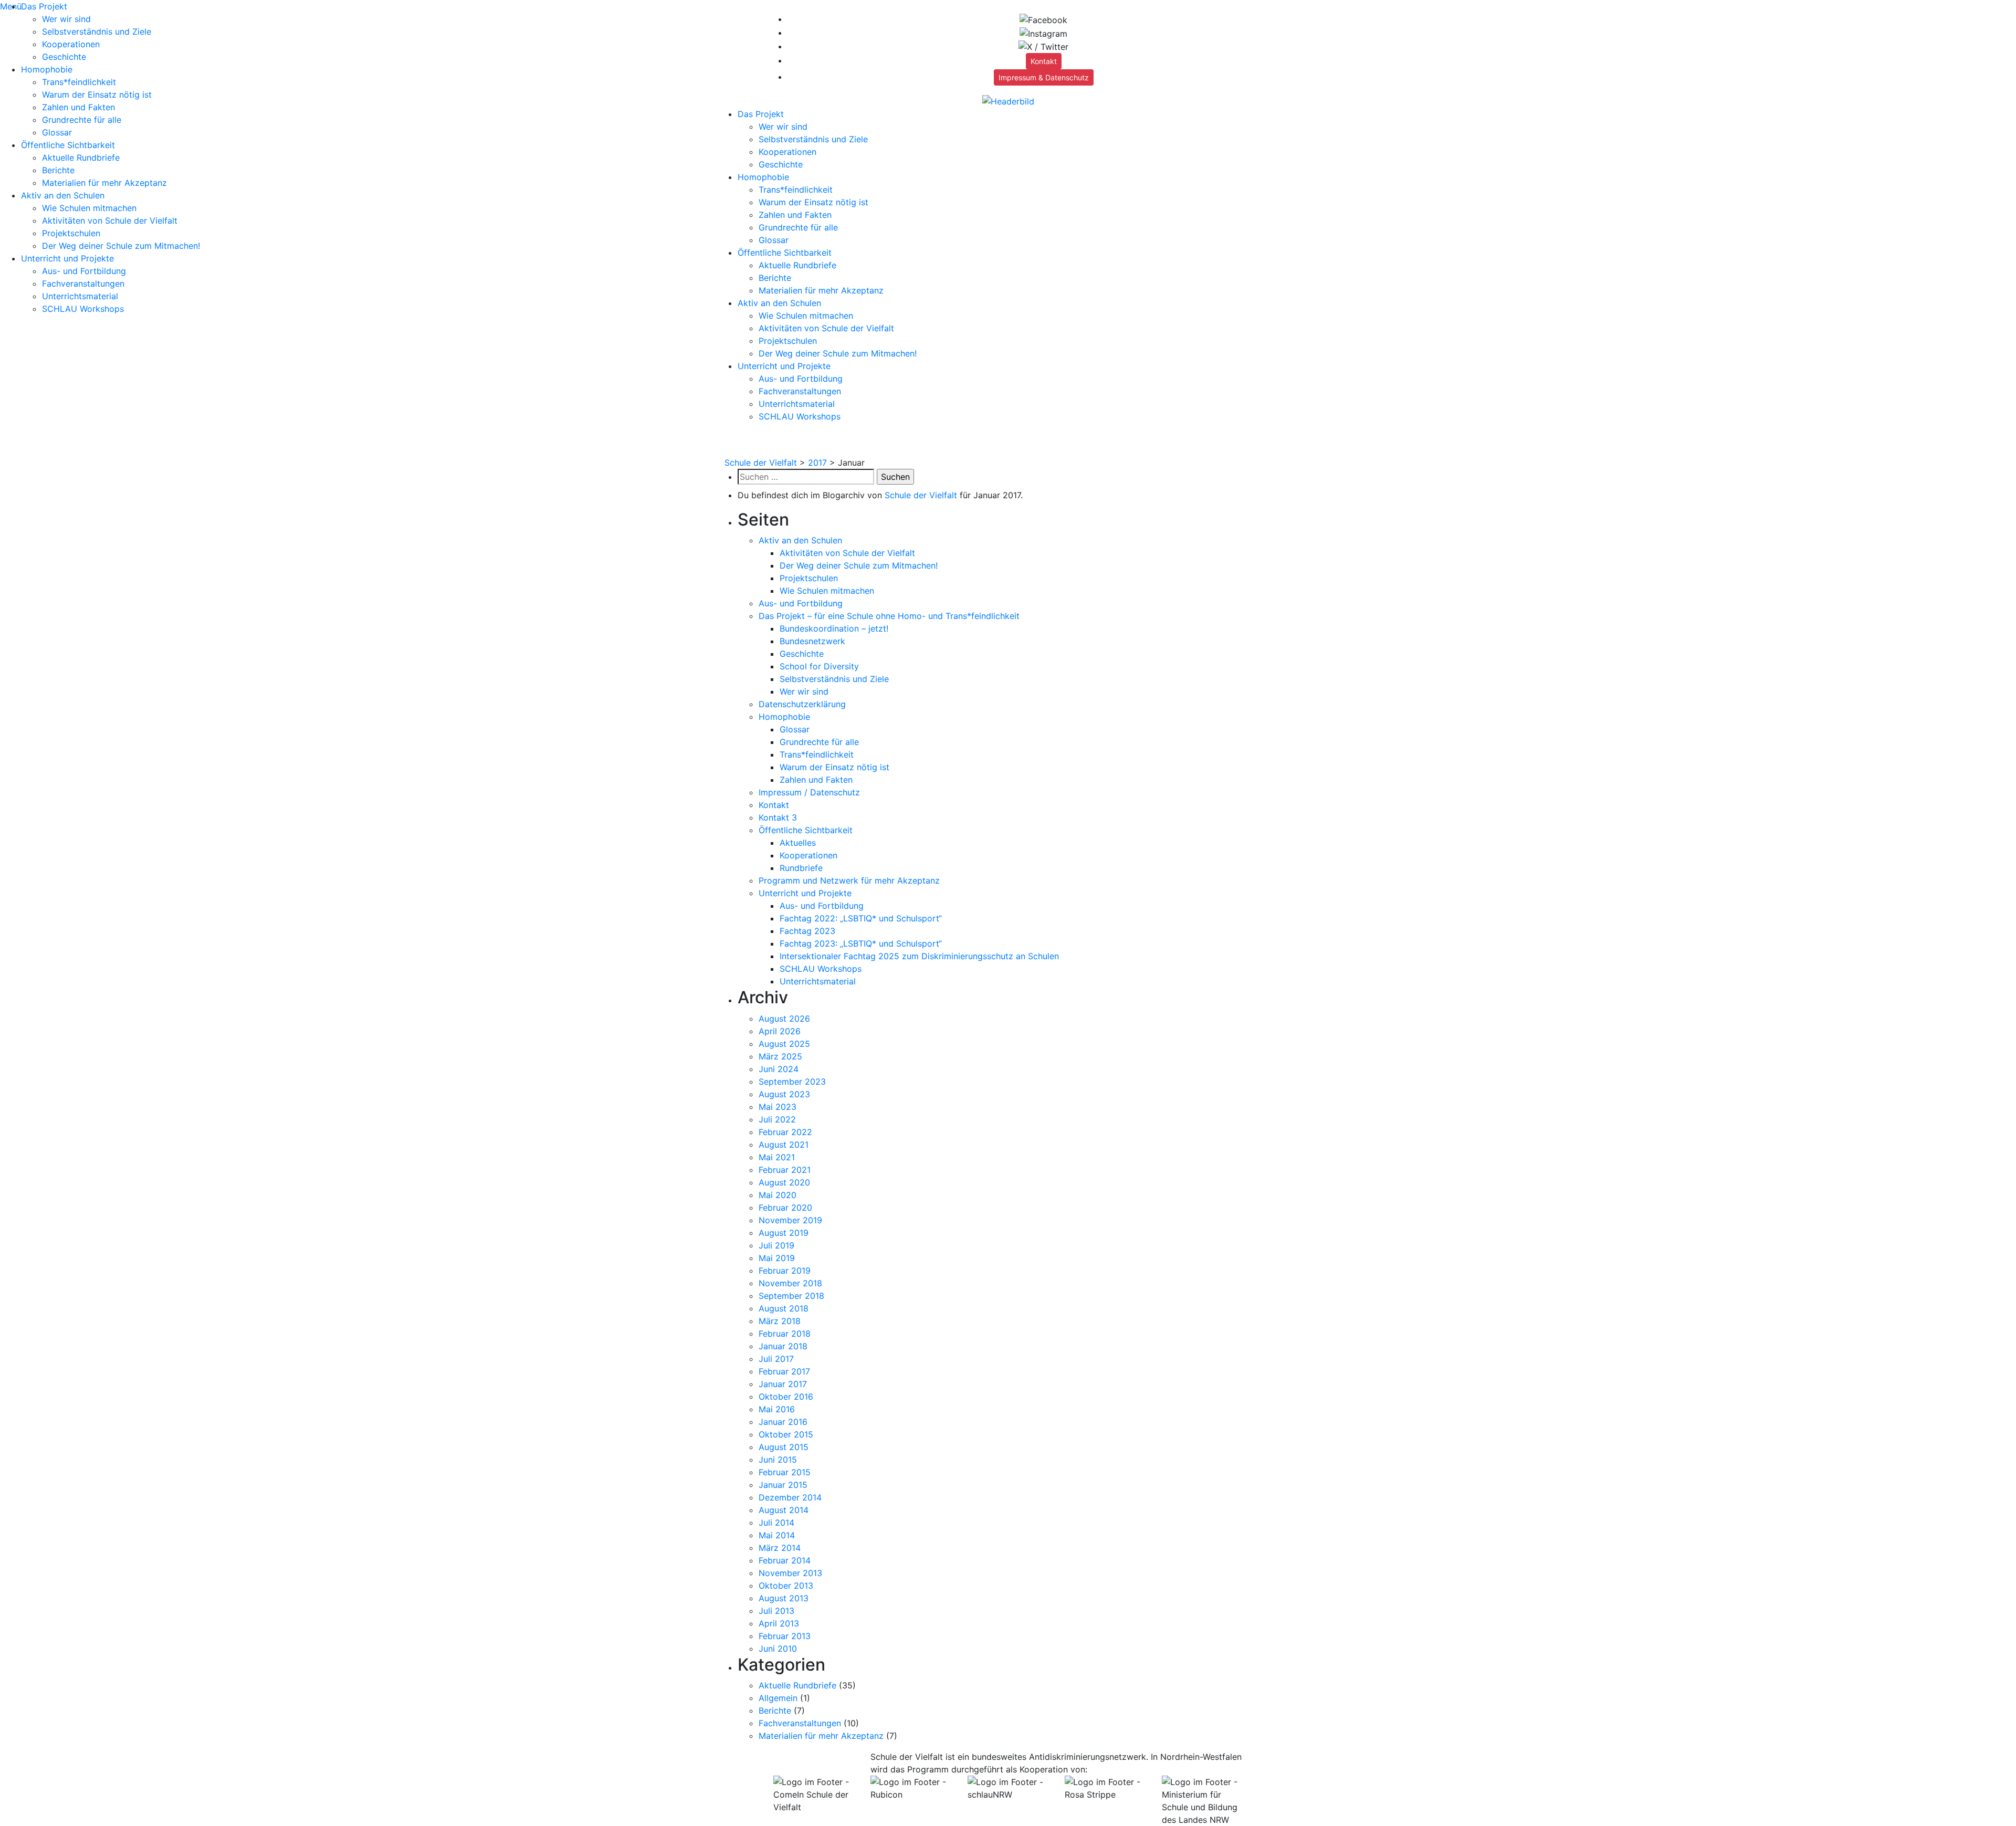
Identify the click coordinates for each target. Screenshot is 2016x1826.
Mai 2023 (778, 1107)
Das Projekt (44, 6)
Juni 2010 (778, 1649)
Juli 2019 (776, 1245)
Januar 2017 (783, 1384)
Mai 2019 (777, 1258)
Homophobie (47, 69)
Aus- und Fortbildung (84, 271)
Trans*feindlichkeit (79, 82)
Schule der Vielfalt (921, 495)
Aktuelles (798, 843)
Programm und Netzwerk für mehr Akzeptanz (849, 880)
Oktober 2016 (786, 1397)
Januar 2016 (783, 1422)
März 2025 (780, 1056)
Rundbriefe (801, 868)
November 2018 (790, 1283)
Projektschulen (71, 233)
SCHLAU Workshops (83, 309)
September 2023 (792, 1082)
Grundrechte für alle (82, 120)
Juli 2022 (777, 1119)
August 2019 (784, 1233)
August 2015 (784, 1447)
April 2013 (779, 1623)
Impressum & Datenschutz (1044, 77)
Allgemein (778, 1698)
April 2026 (780, 1031)
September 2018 (791, 1296)
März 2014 (780, 1548)
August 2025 (784, 1044)
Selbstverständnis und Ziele (97, 32)
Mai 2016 (777, 1409)
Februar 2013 (785, 1636)
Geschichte (64, 57)
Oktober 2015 (786, 1434)
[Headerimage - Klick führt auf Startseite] (1008, 100)
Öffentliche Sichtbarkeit (68, 145)
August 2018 (784, 1308)
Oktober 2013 (786, 1586)
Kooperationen (71, 44)
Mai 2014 (777, 1535)
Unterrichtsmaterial (80, 296)
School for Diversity (819, 666)
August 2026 (784, 1019)
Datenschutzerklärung (802, 704)
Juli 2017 (776, 1359)
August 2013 (784, 1598)
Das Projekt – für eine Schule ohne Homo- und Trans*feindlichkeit (889, 616)
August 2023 (784, 1094)
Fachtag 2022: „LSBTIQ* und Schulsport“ (861, 918)
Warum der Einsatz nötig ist (97, 95)
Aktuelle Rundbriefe (81, 158)
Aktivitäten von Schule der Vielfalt (110, 221)
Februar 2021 (785, 1170)
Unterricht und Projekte (67, 258)
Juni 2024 (779, 1069)
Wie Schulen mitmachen (89, 208)
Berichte (58, 170)
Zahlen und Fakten (78, 107)
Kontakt (1044, 61)
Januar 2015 (783, 1485)
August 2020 (784, 1182)
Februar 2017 (784, 1371)
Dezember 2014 (790, 1497)
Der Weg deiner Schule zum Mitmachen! (121, 246)
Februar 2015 (785, 1472)
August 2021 (784, 1145)
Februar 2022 (785, 1132)
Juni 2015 (778, 1460)
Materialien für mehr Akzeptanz (104, 183)
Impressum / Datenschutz (809, 792)
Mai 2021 (777, 1157)
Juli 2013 (776, 1611)
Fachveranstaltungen (83, 284)
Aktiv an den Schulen (63, 195)
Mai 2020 (778, 1195)
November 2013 (790, 1573)
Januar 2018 (783, 1346)
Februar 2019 (785, 1271)
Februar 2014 (785, 1560)
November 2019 (790, 1220)
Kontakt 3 (778, 817)
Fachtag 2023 (807, 931)
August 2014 (784, 1510)
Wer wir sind (66, 19)
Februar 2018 (785, 1334)
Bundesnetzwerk (812, 641)
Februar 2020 (785, 1208)
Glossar (57, 132)
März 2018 (780, 1321)
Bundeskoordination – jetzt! (834, 628)
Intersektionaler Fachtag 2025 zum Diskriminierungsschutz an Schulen (919, 956)
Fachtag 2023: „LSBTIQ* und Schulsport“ (861, 943)
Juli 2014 (776, 1523)
